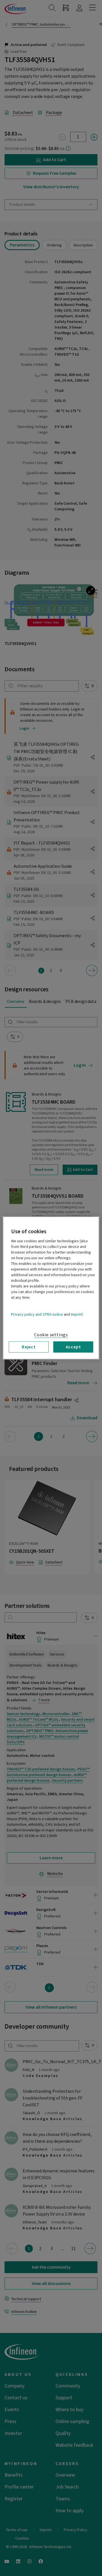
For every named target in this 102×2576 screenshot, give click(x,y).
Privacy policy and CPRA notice (37, 1315)
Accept (73, 1347)
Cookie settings (51, 1335)
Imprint (77, 1315)
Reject (29, 1347)
